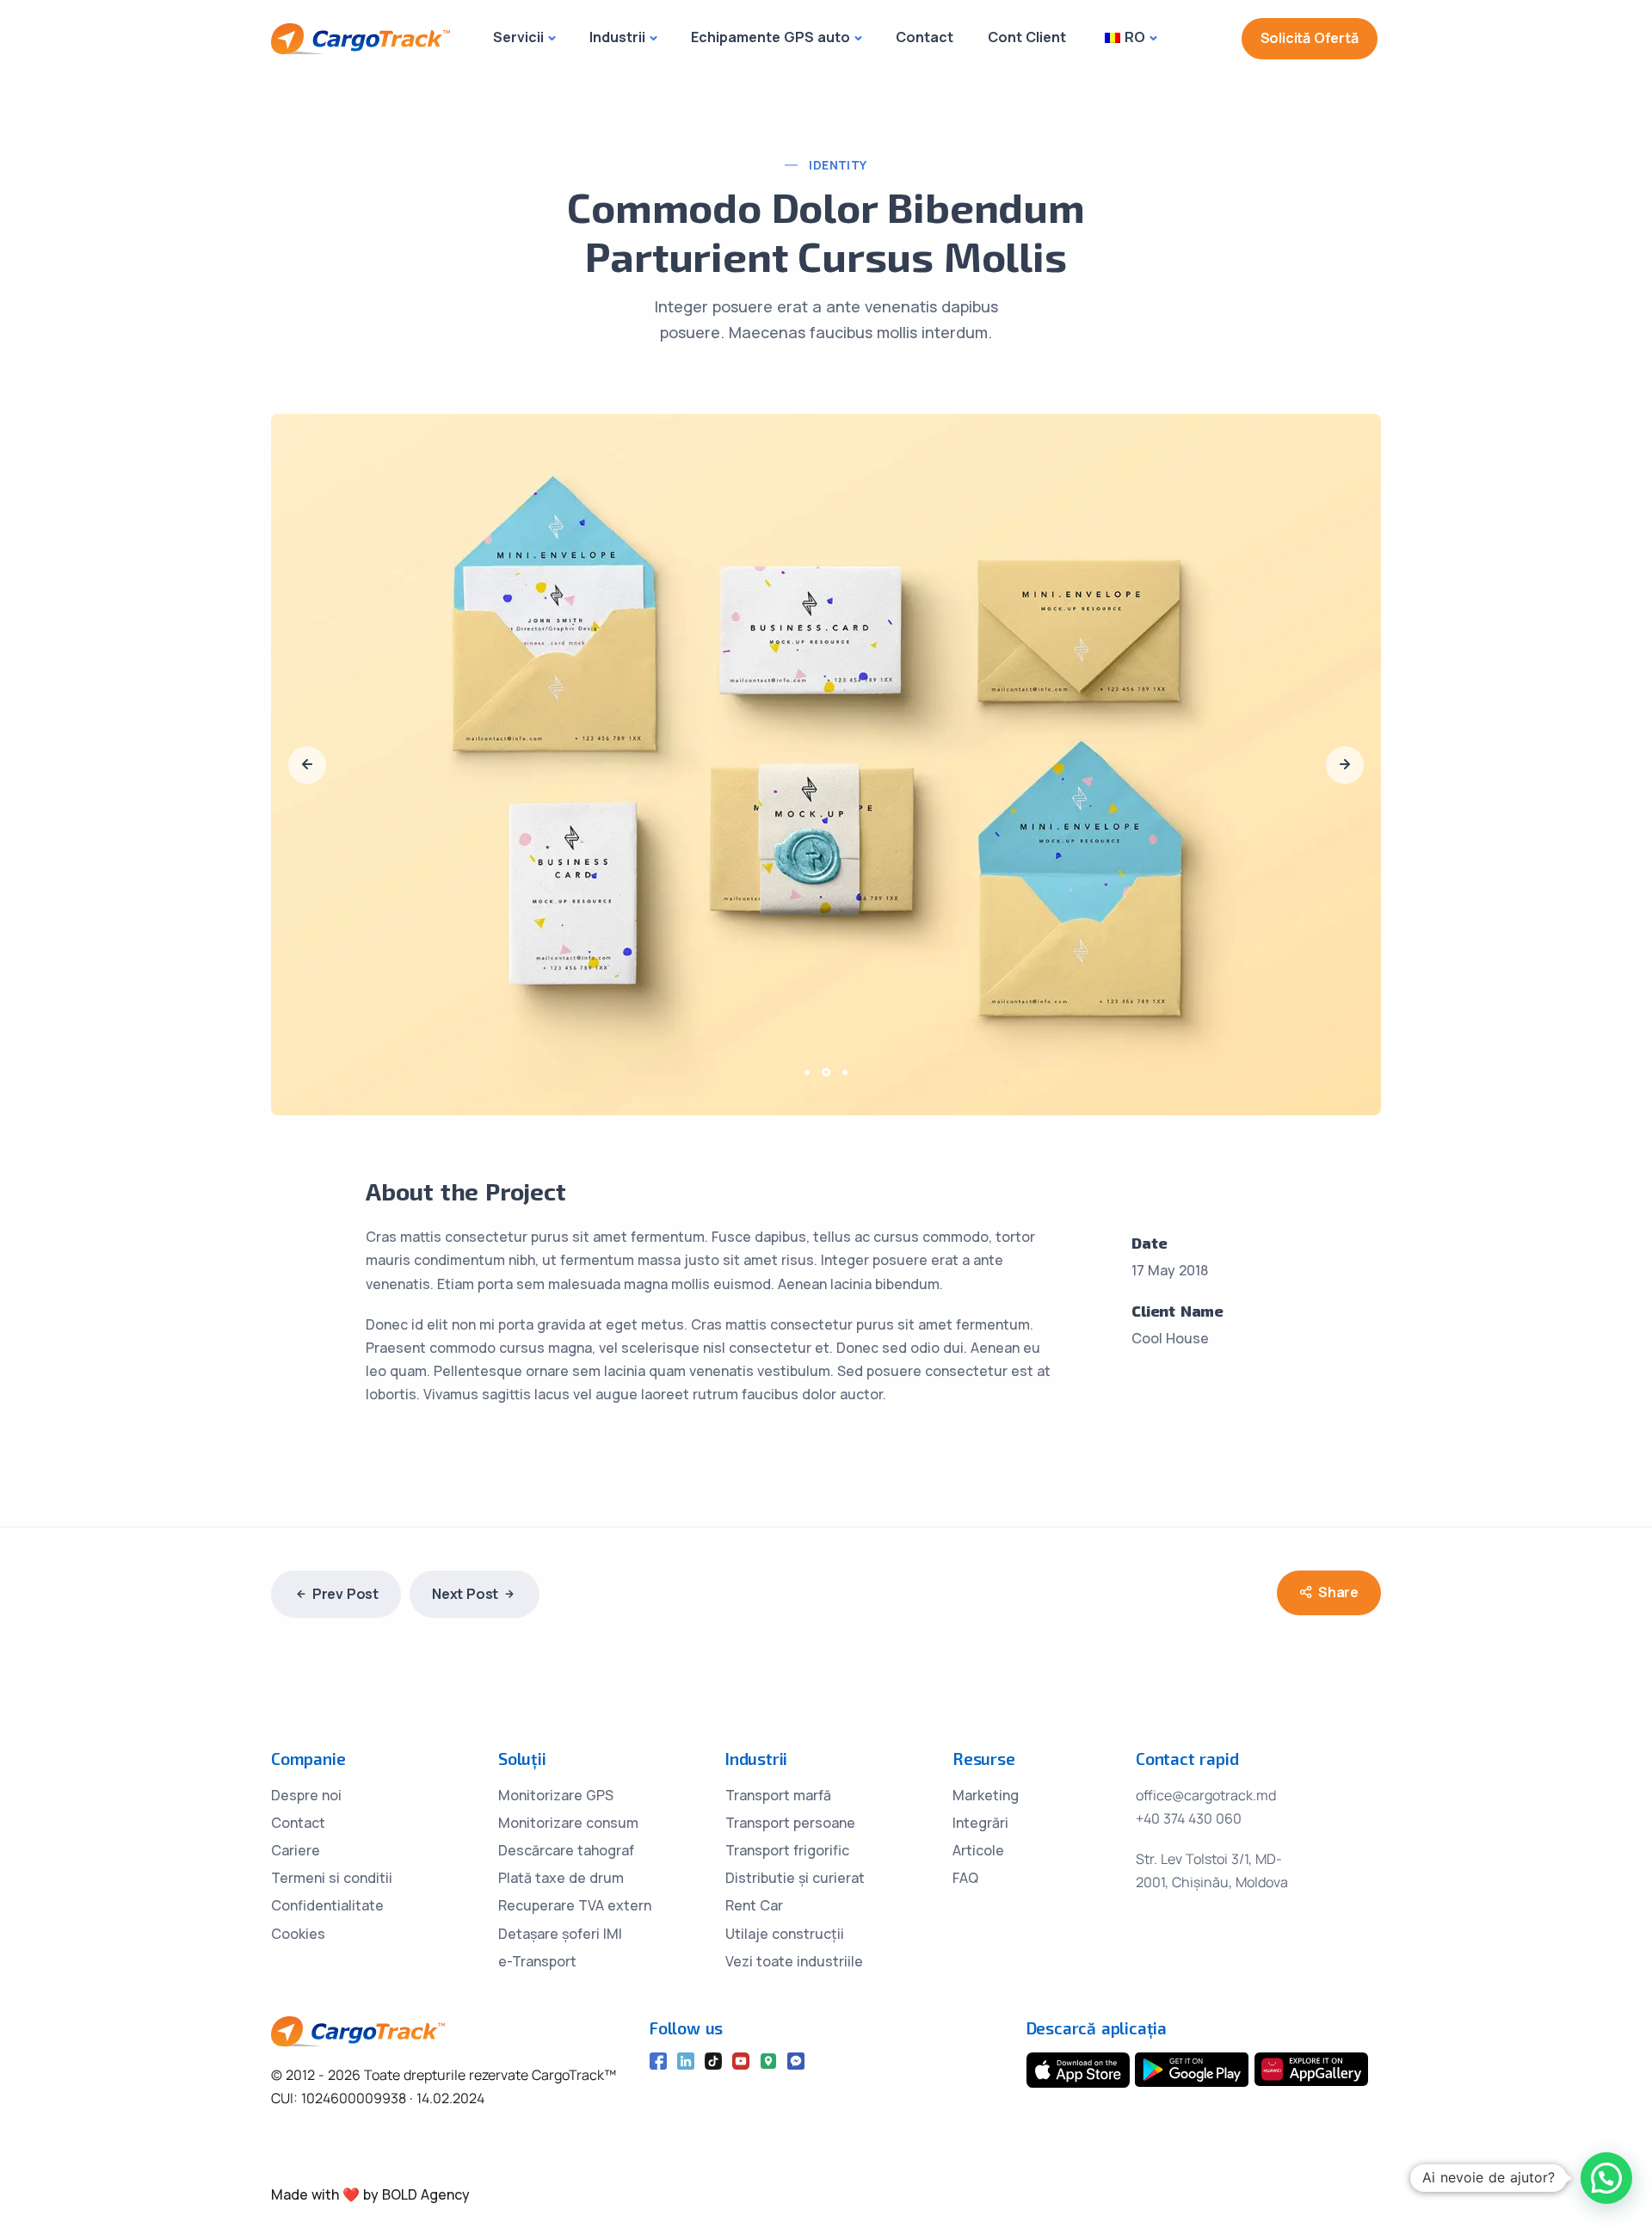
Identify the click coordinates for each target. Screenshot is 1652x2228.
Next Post (465, 1594)
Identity (838, 165)
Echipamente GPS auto (771, 37)
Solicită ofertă (1310, 38)
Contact (925, 37)
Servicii (518, 37)
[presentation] (307, 765)
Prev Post (345, 1594)
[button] (810, 1072)
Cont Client (1027, 37)
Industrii (617, 37)
